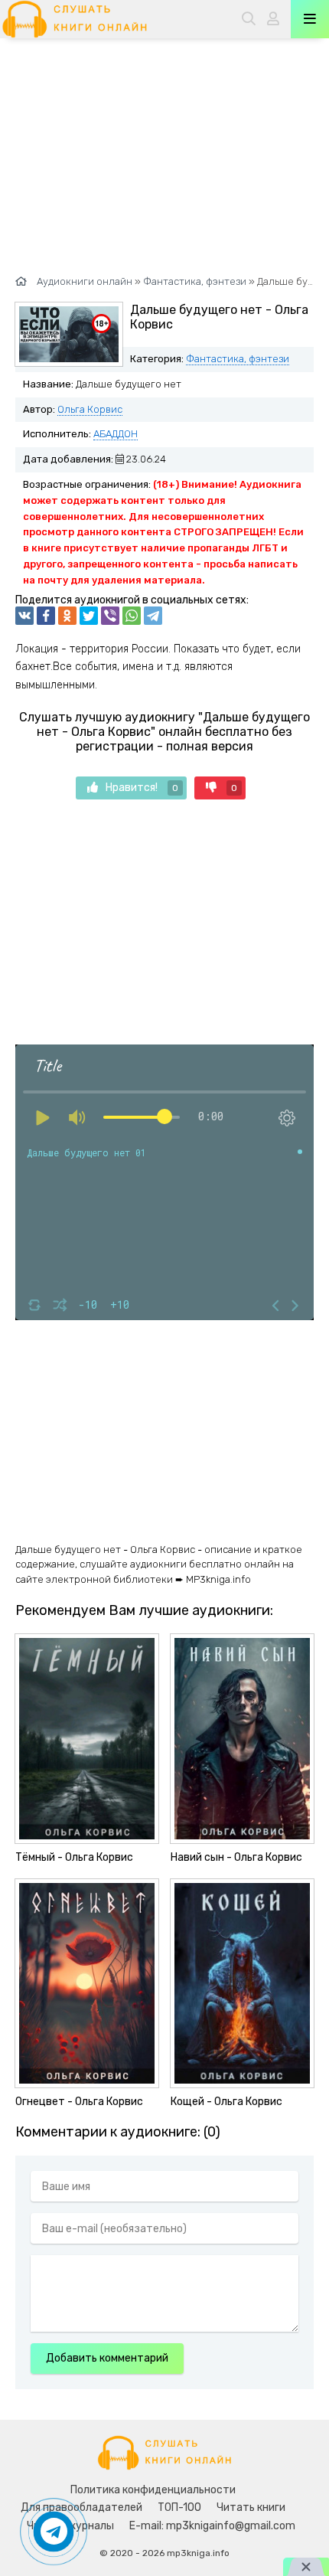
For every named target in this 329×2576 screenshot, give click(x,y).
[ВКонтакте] (24, 616)
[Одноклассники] (67, 616)
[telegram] (153, 616)
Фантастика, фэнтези (238, 359)
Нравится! (142, 788)
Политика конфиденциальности (153, 2490)
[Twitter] (89, 616)
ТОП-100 (179, 2507)
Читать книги (251, 2507)
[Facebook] (46, 616)
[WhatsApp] (132, 616)
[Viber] (110, 616)
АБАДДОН (116, 434)
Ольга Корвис (90, 409)
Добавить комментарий (107, 2358)
